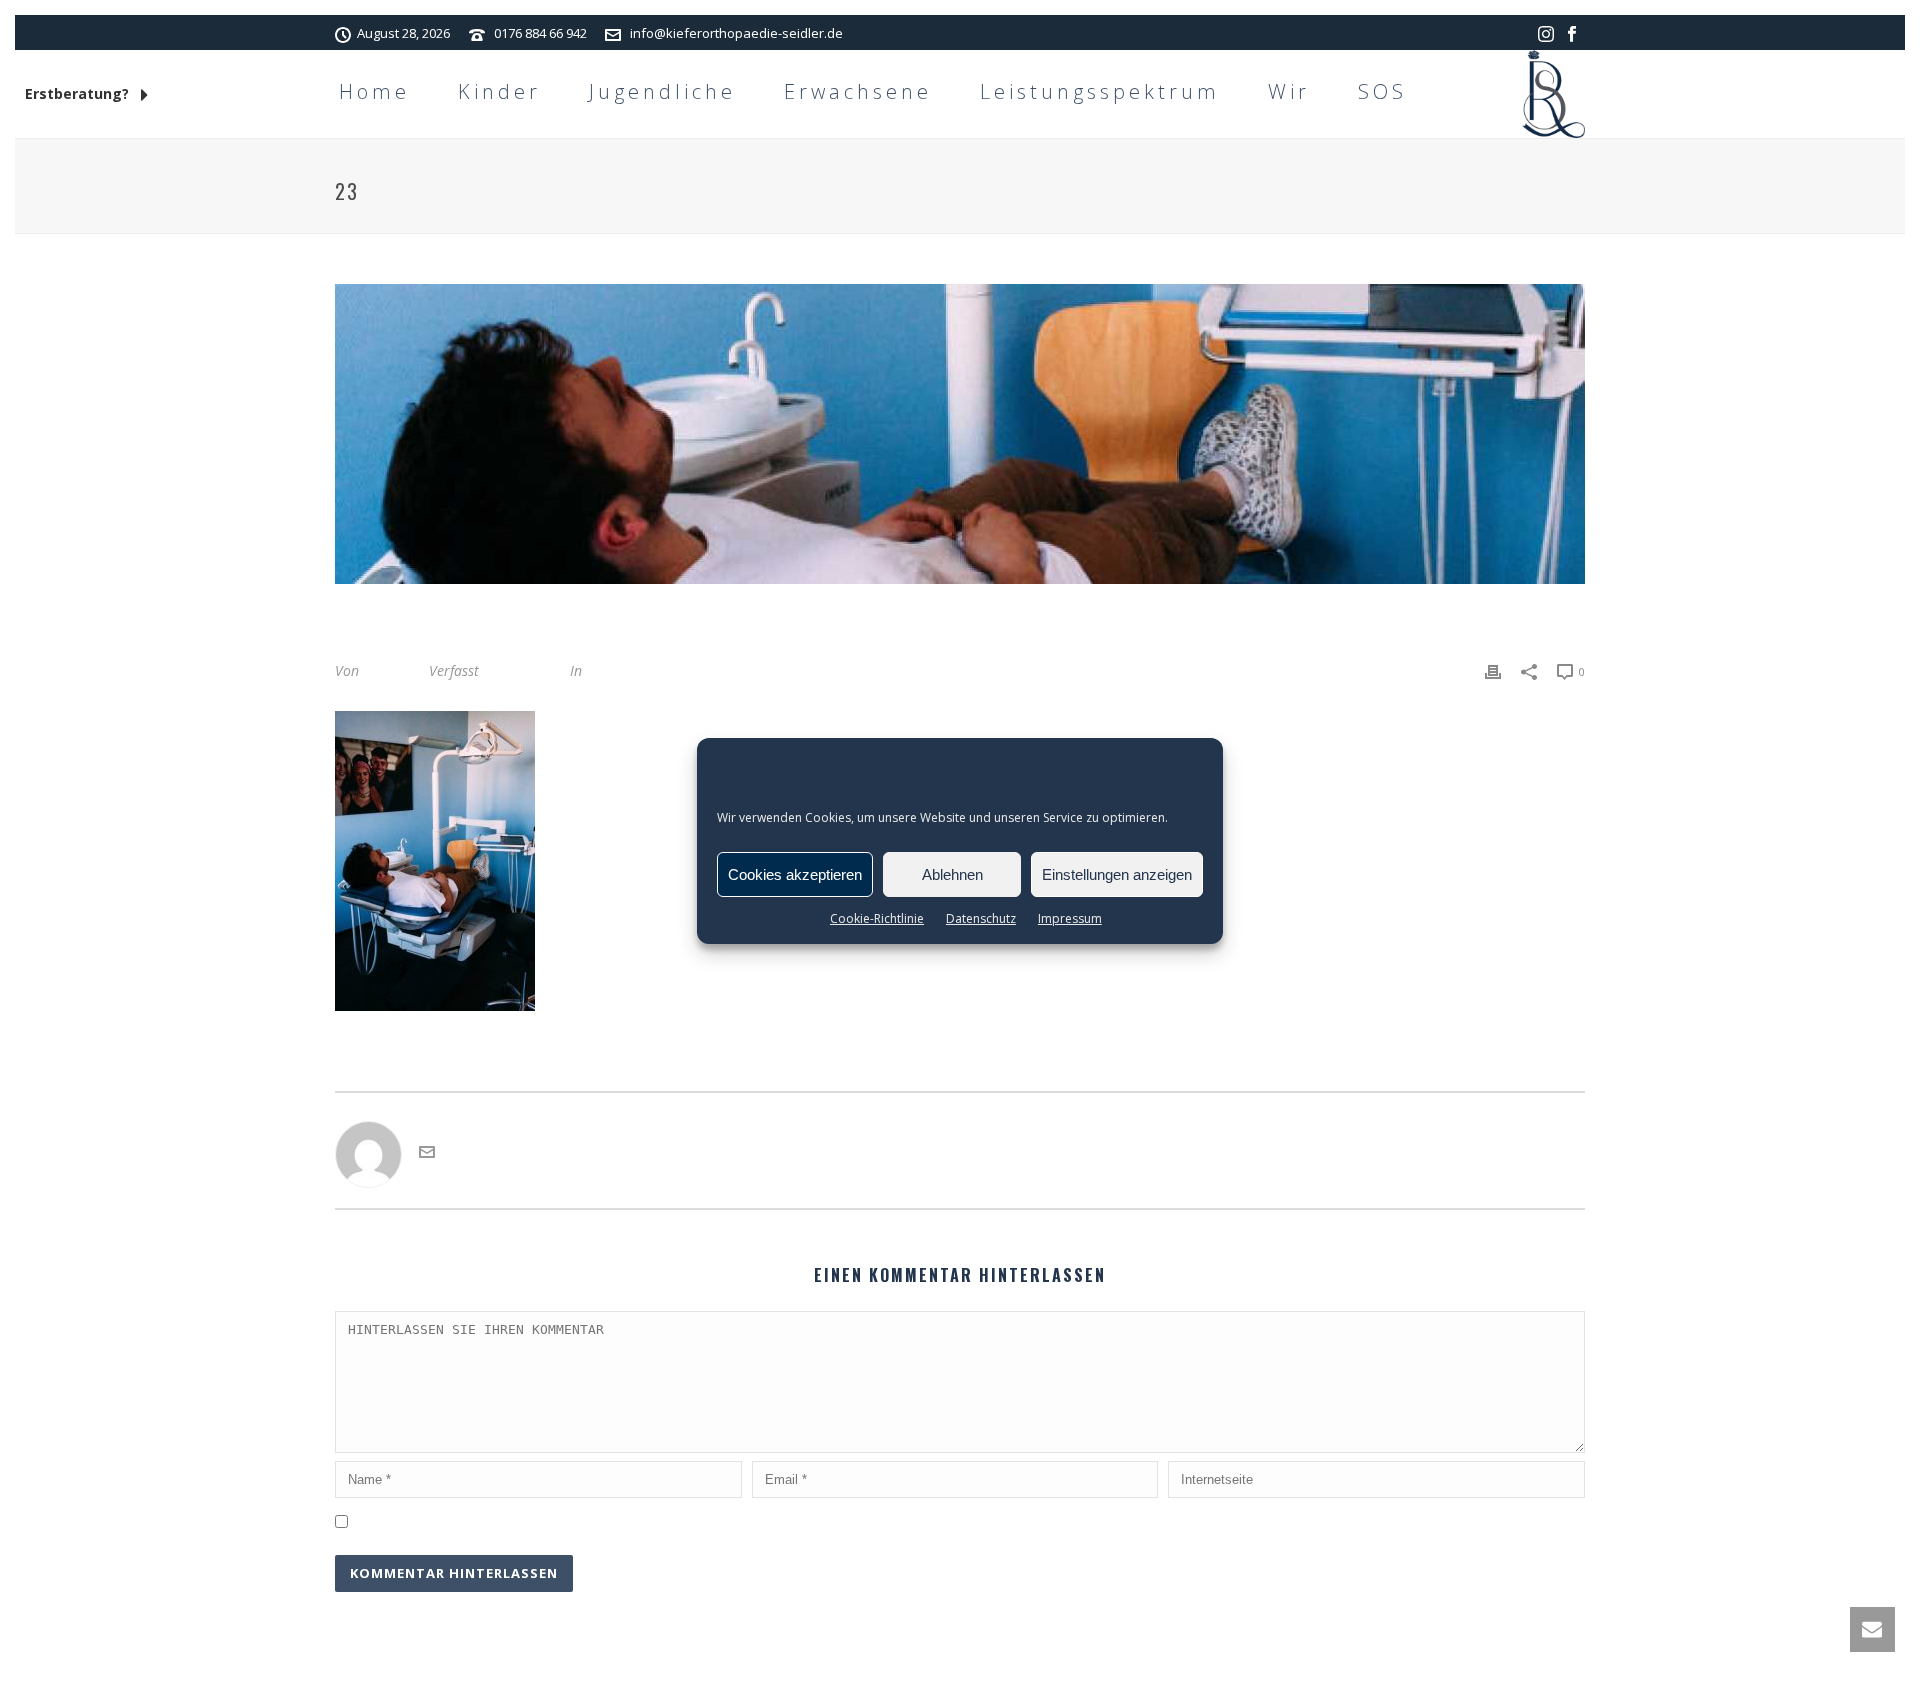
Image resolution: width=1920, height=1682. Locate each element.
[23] (960, 434)
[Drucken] (1493, 670)
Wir (1289, 91)
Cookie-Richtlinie (877, 918)
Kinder (499, 91)
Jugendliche (662, 91)
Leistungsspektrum (1100, 91)
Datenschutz (981, 918)
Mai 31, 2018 (524, 670)
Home (374, 91)
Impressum (1070, 918)
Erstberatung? (79, 93)
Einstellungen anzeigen (1117, 874)
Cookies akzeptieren (795, 874)
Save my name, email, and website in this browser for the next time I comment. (613, 1519)
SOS (1382, 91)
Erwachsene (858, 91)
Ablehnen (952, 874)
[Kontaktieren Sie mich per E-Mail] (427, 1154)
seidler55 (392, 670)
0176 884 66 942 (540, 33)
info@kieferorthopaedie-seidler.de (736, 33)
